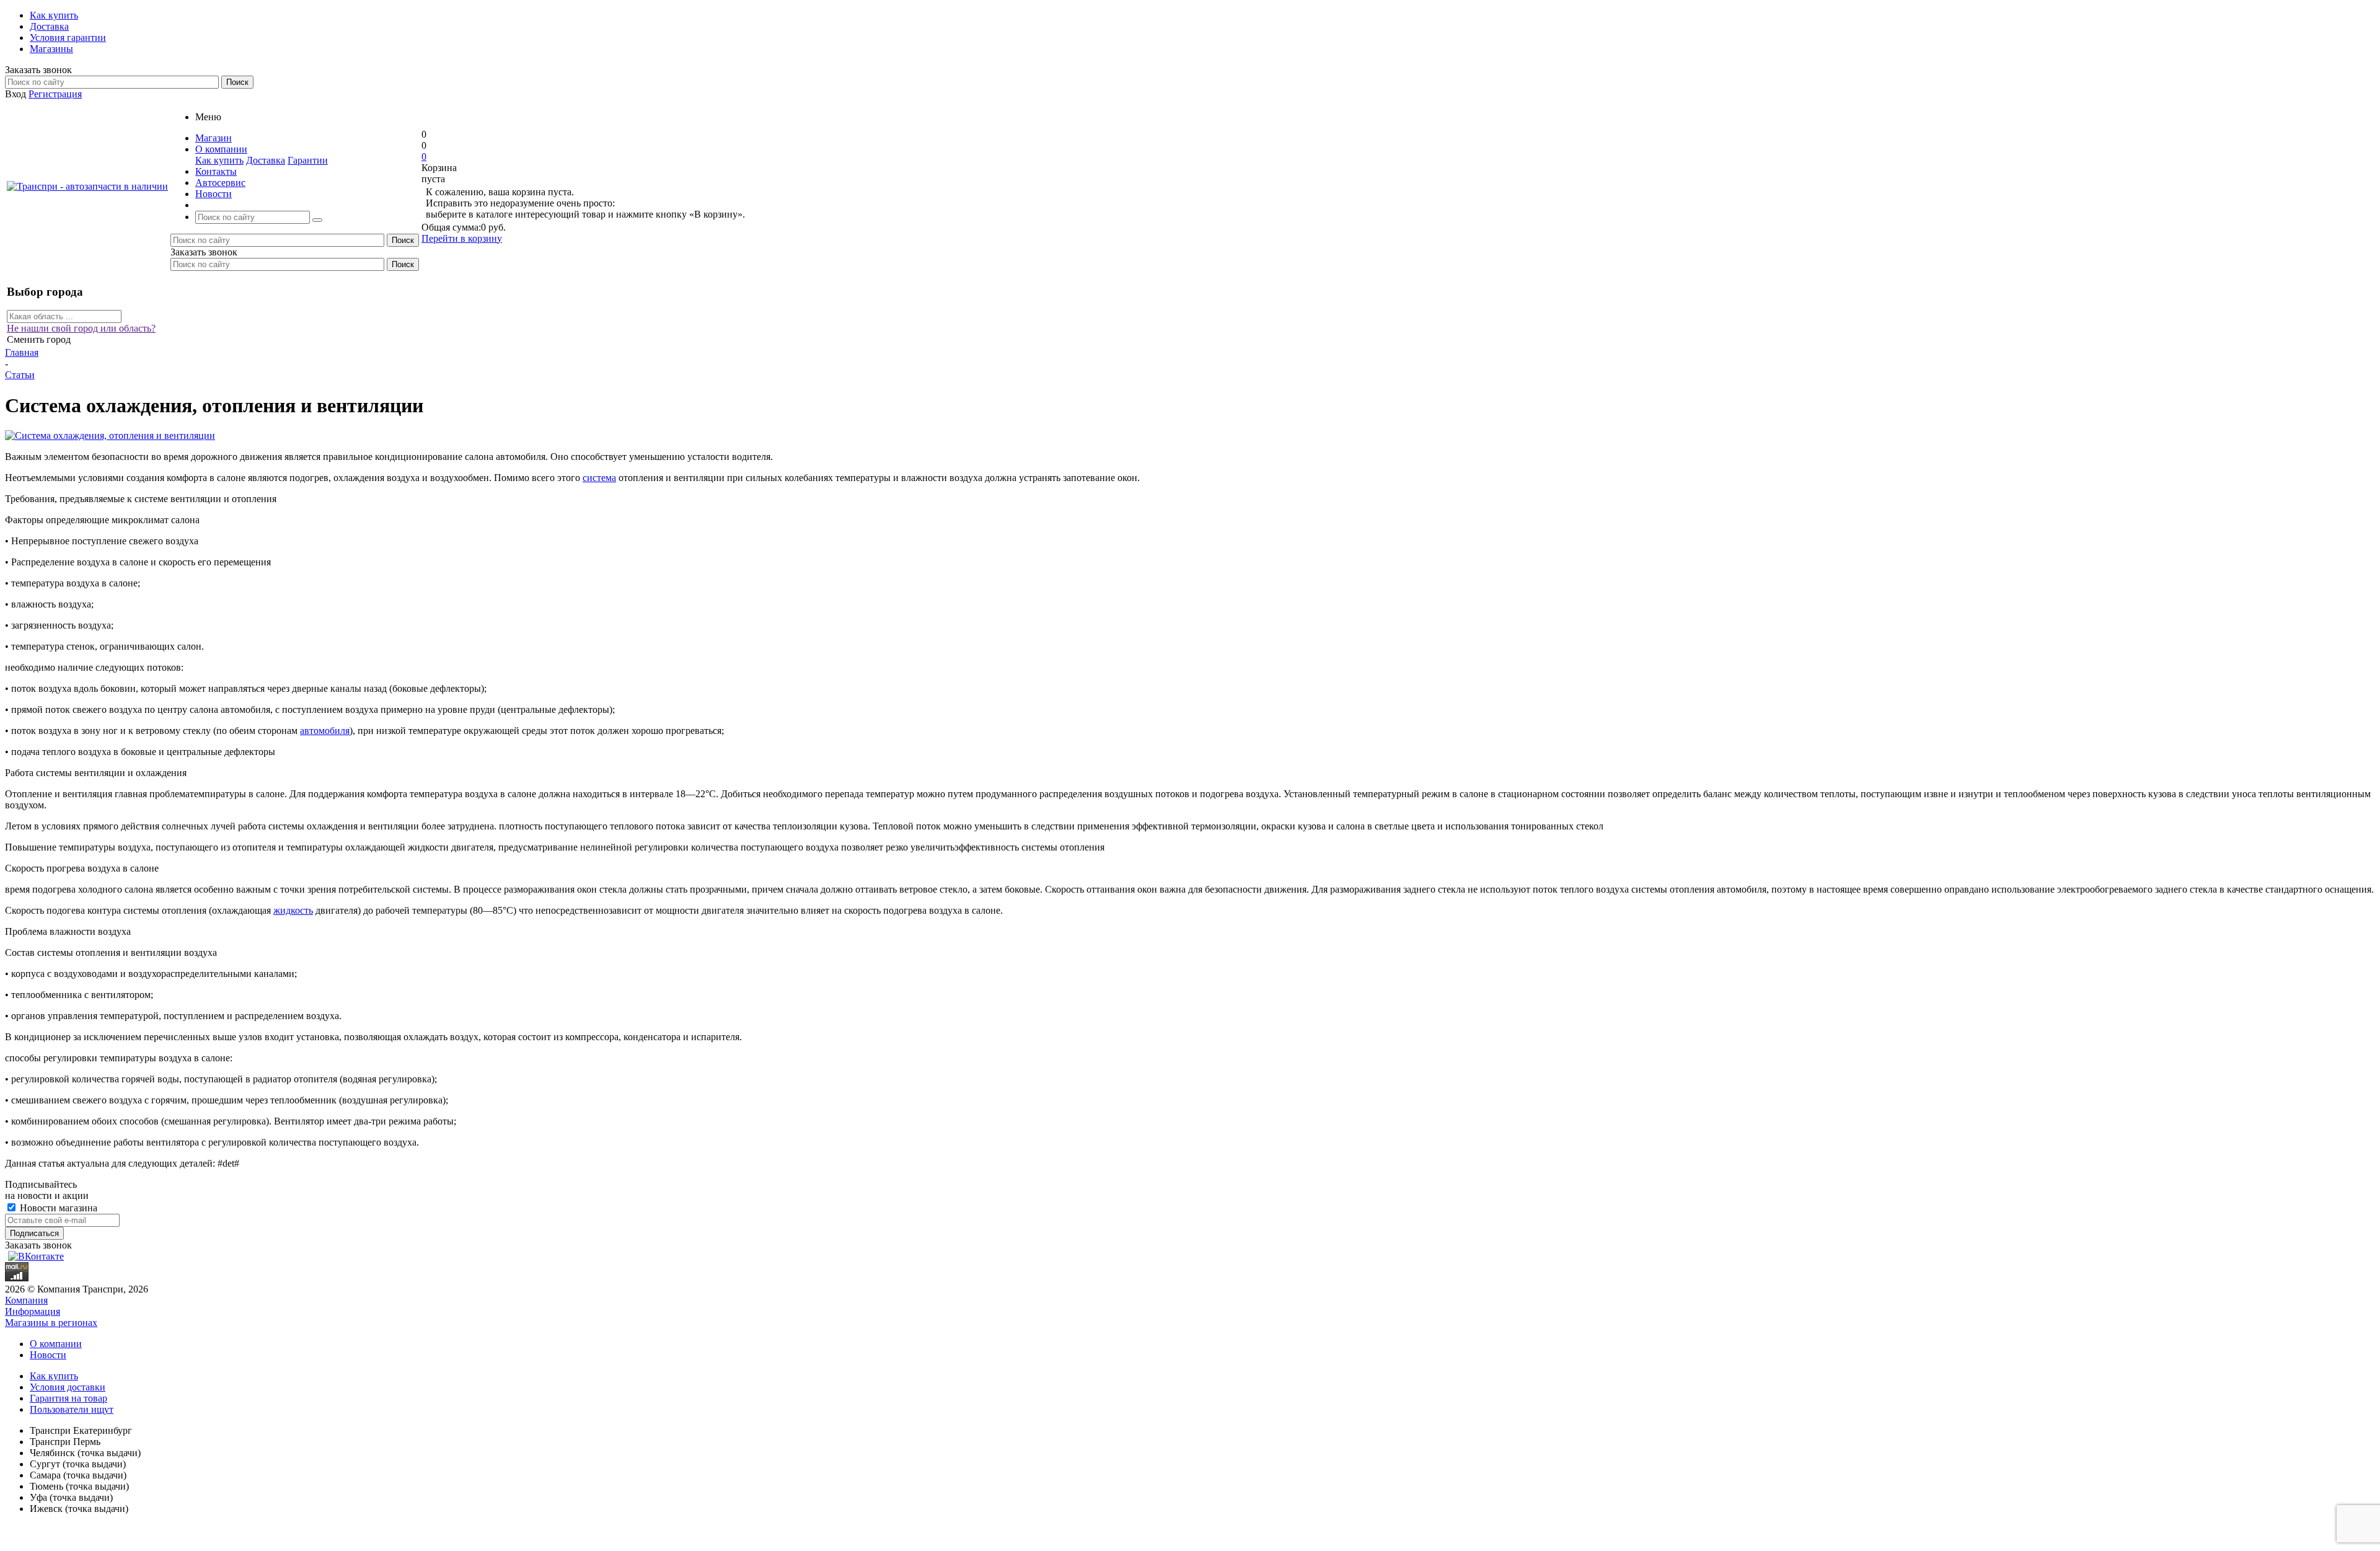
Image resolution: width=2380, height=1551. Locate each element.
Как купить (219, 160)
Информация (33, 1311)
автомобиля (325, 731)
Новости (48, 1355)
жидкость (293, 910)
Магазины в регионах (51, 1323)
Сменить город (39, 339)
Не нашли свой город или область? (81, 328)
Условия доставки (68, 1387)
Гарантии (308, 160)
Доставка (266, 160)
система (599, 478)
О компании (56, 1344)
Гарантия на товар (68, 1398)
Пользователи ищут (72, 1409)
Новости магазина (57, 1208)
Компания (26, 1300)
